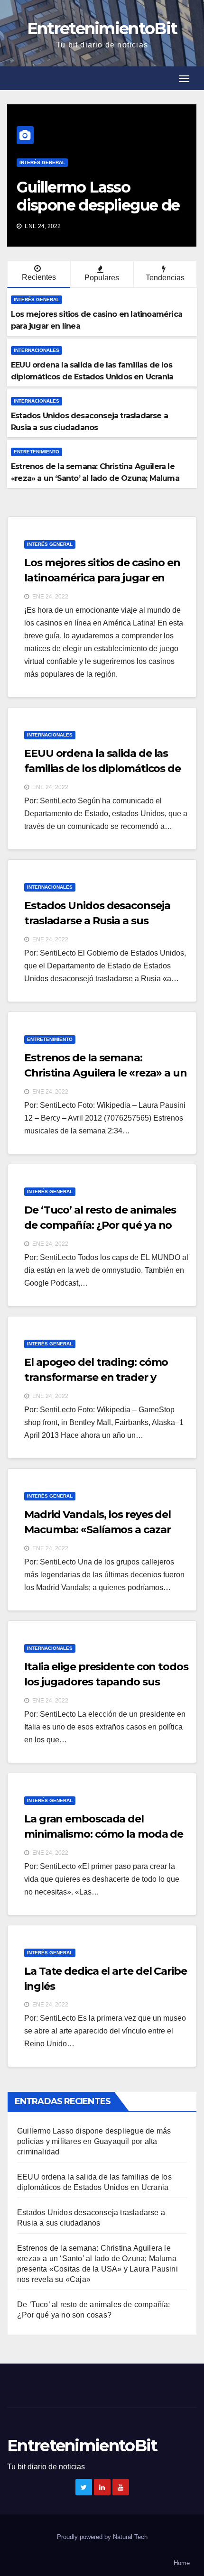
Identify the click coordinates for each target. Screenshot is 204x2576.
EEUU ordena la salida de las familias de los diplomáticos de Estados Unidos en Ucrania (102, 768)
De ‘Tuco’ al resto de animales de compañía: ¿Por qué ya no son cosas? (100, 1225)
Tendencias (165, 278)
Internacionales (37, 350)
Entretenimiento (37, 452)
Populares (102, 278)
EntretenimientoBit (102, 28)
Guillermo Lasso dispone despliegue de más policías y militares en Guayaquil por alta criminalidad (94, 2141)
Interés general (42, 162)
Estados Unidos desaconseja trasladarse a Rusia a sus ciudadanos (97, 921)
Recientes (39, 277)
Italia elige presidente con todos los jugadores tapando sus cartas (106, 1682)
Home (182, 2563)
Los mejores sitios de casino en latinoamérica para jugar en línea (102, 578)
